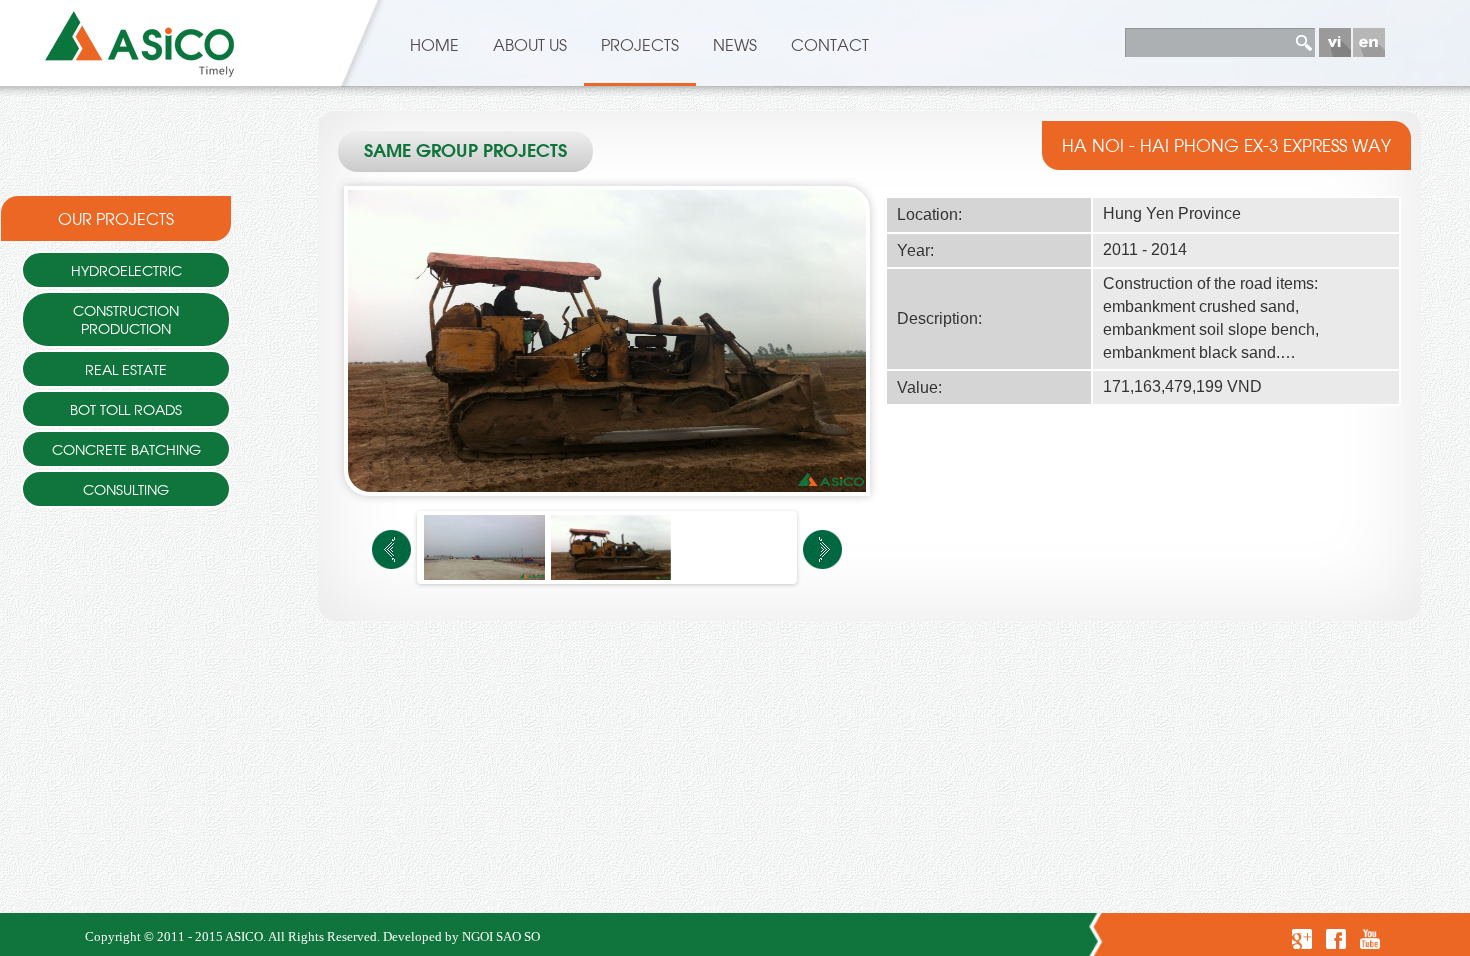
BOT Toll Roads (126, 408)
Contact (830, 44)
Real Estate (126, 368)
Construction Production (126, 318)
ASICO (244, 936)
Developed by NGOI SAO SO (461, 936)
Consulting (126, 488)
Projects (640, 44)
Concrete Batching (126, 448)
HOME (434, 44)
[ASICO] (140, 39)
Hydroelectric (126, 269)
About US (530, 44)
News (735, 44)
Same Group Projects (465, 152)
